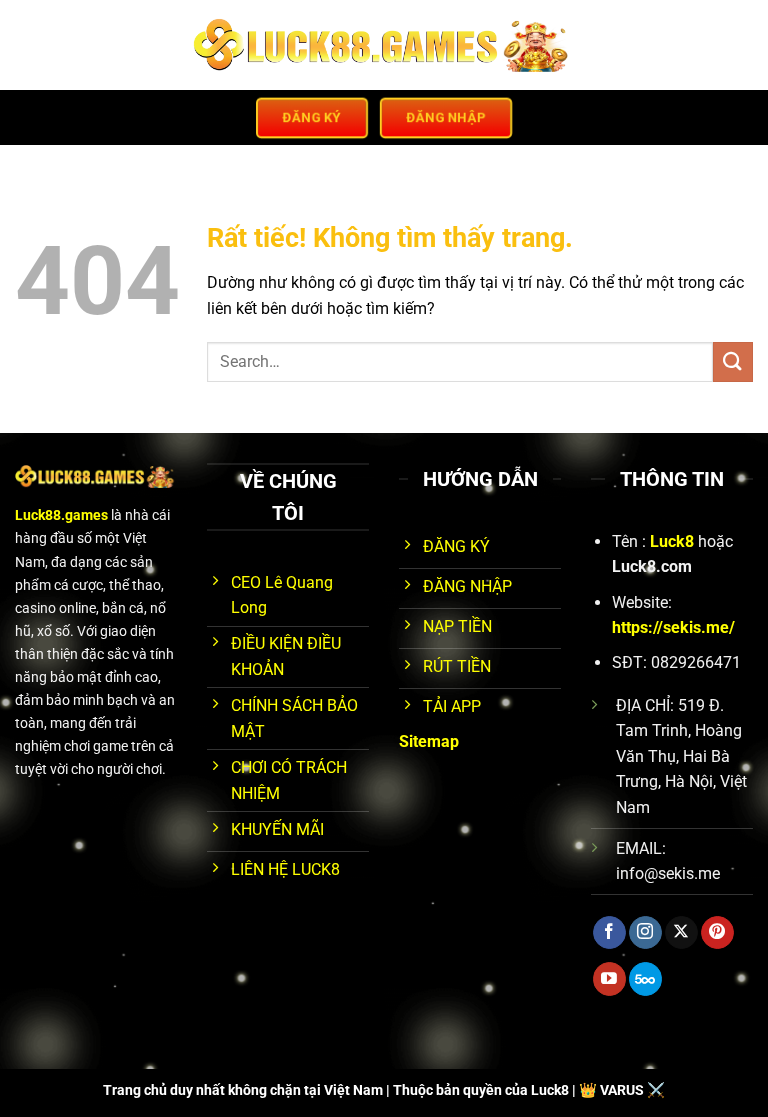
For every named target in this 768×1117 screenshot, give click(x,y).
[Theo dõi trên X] (681, 933)
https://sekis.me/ (673, 627)
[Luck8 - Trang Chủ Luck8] (384, 45)
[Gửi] (733, 361)
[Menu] (27, 44)
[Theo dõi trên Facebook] (609, 933)
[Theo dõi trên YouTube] (609, 979)
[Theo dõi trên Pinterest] (717, 933)
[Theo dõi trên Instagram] (645, 933)
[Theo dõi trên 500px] (645, 979)
